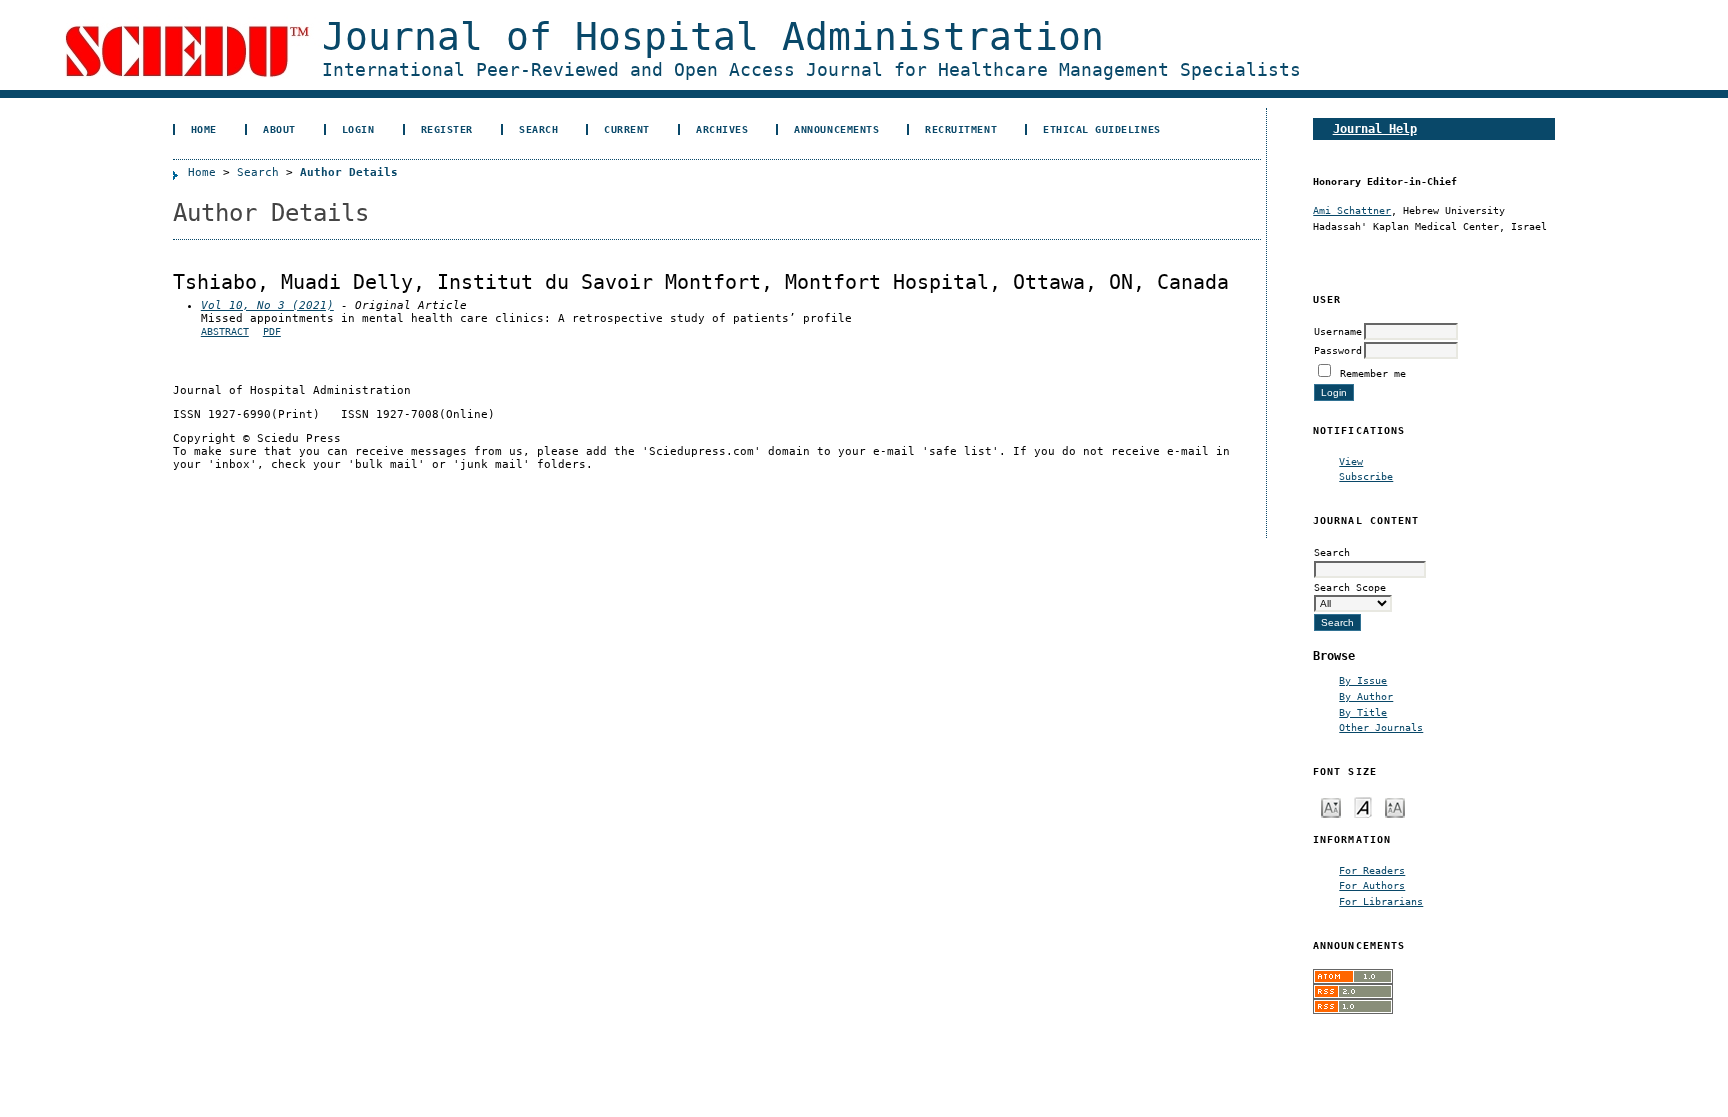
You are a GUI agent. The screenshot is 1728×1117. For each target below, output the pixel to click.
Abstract (225, 331)
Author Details (349, 172)
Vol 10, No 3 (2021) (267, 305)
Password (1338, 350)
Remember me (1373, 373)
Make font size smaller (1331, 806)
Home (204, 129)
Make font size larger (1395, 806)
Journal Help (1375, 128)
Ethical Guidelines (1101, 129)
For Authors (1372, 885)
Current (627, 129)
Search (538, 129)
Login (358, 129)
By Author (1366, 696)
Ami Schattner (1352, 210)
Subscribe (1366, 476)
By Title (1363, 712)
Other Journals (1381, 727)
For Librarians (1381, 901)
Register (447, 129)
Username (1338, 331)
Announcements (836, 129)
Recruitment (961, 129)
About (279, 129)
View (1351, 461)
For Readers (1372, 870)
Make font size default (1363, 806)
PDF (272, 331)
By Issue (1363, 680)
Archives (722, 129)
